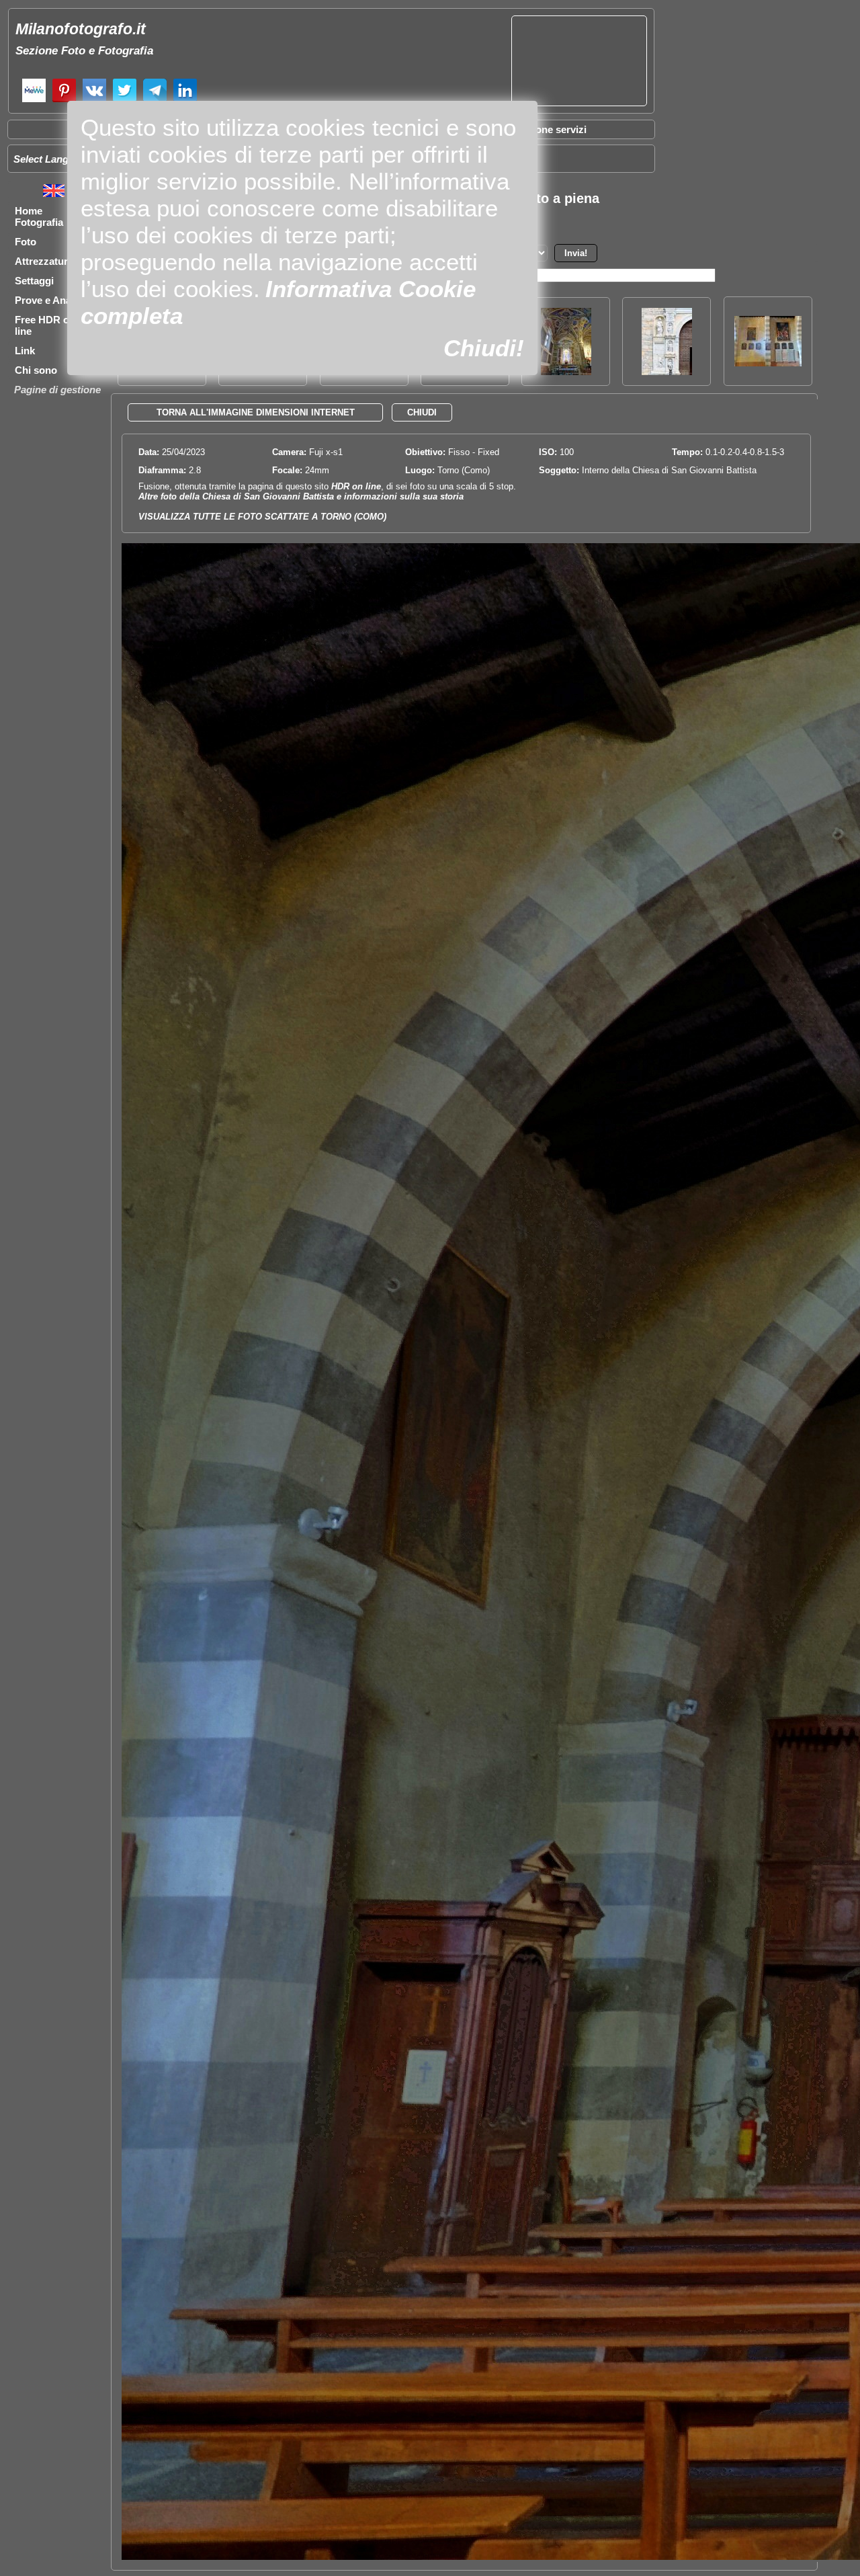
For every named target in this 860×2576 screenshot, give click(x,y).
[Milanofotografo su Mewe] (34, 100)
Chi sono (36, 370)
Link (25, 351)
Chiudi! (484, 348)
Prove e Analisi (50, 300)
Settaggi (34, 281)
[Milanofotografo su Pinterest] (64, 100)
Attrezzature (44, 261)
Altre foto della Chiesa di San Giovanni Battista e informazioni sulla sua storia (301, 496)
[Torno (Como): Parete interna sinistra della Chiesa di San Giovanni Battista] (768, 363)
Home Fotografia (39, 216)
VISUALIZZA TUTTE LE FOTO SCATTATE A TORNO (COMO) (262, 517)
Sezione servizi (551, 129)
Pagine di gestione (57, 390)
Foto (26, 242)
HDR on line (356, 486)
